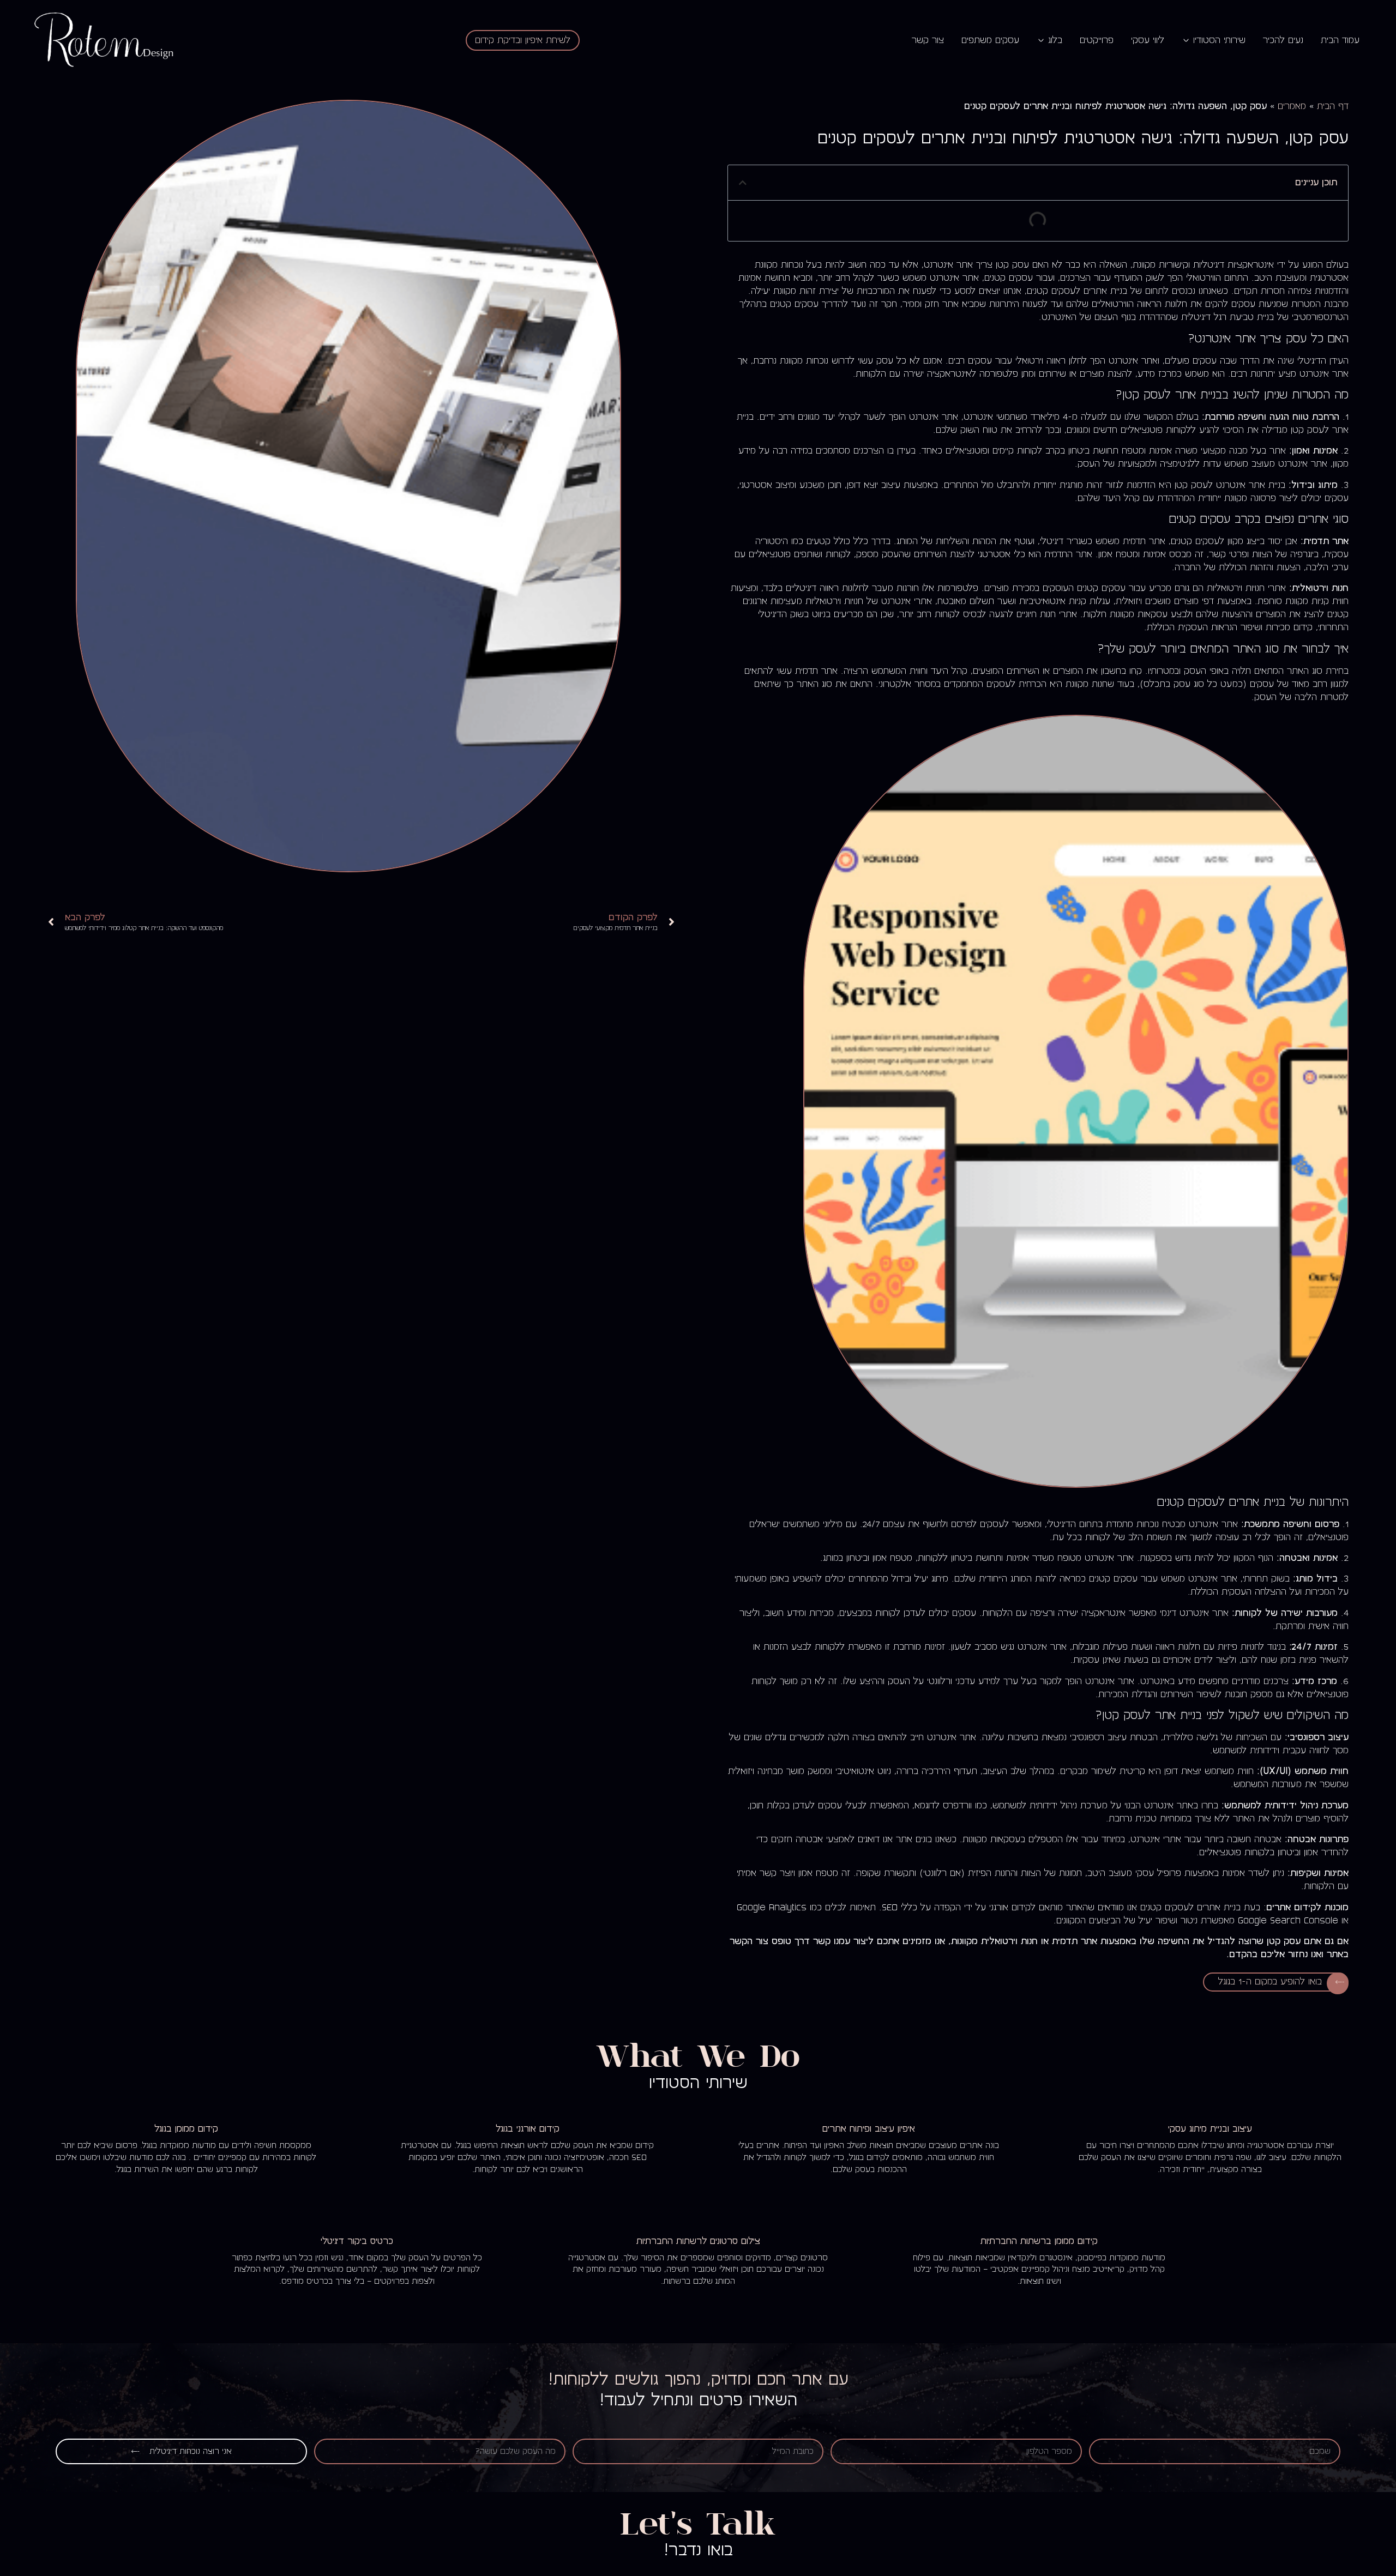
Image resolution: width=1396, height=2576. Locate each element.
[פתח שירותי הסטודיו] (1186, 40)
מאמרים (1292, 106)
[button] (743, 183)
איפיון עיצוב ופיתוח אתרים (869, 2129)
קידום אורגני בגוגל (528, 2129)
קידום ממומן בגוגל (186, 2129)
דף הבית (1333, 106)
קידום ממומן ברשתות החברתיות (1039, 2241)
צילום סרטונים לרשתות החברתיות (698, 2241)
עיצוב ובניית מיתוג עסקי (1210, 2129)
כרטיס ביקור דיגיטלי (357, 2241)
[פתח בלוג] (1041, 40)
